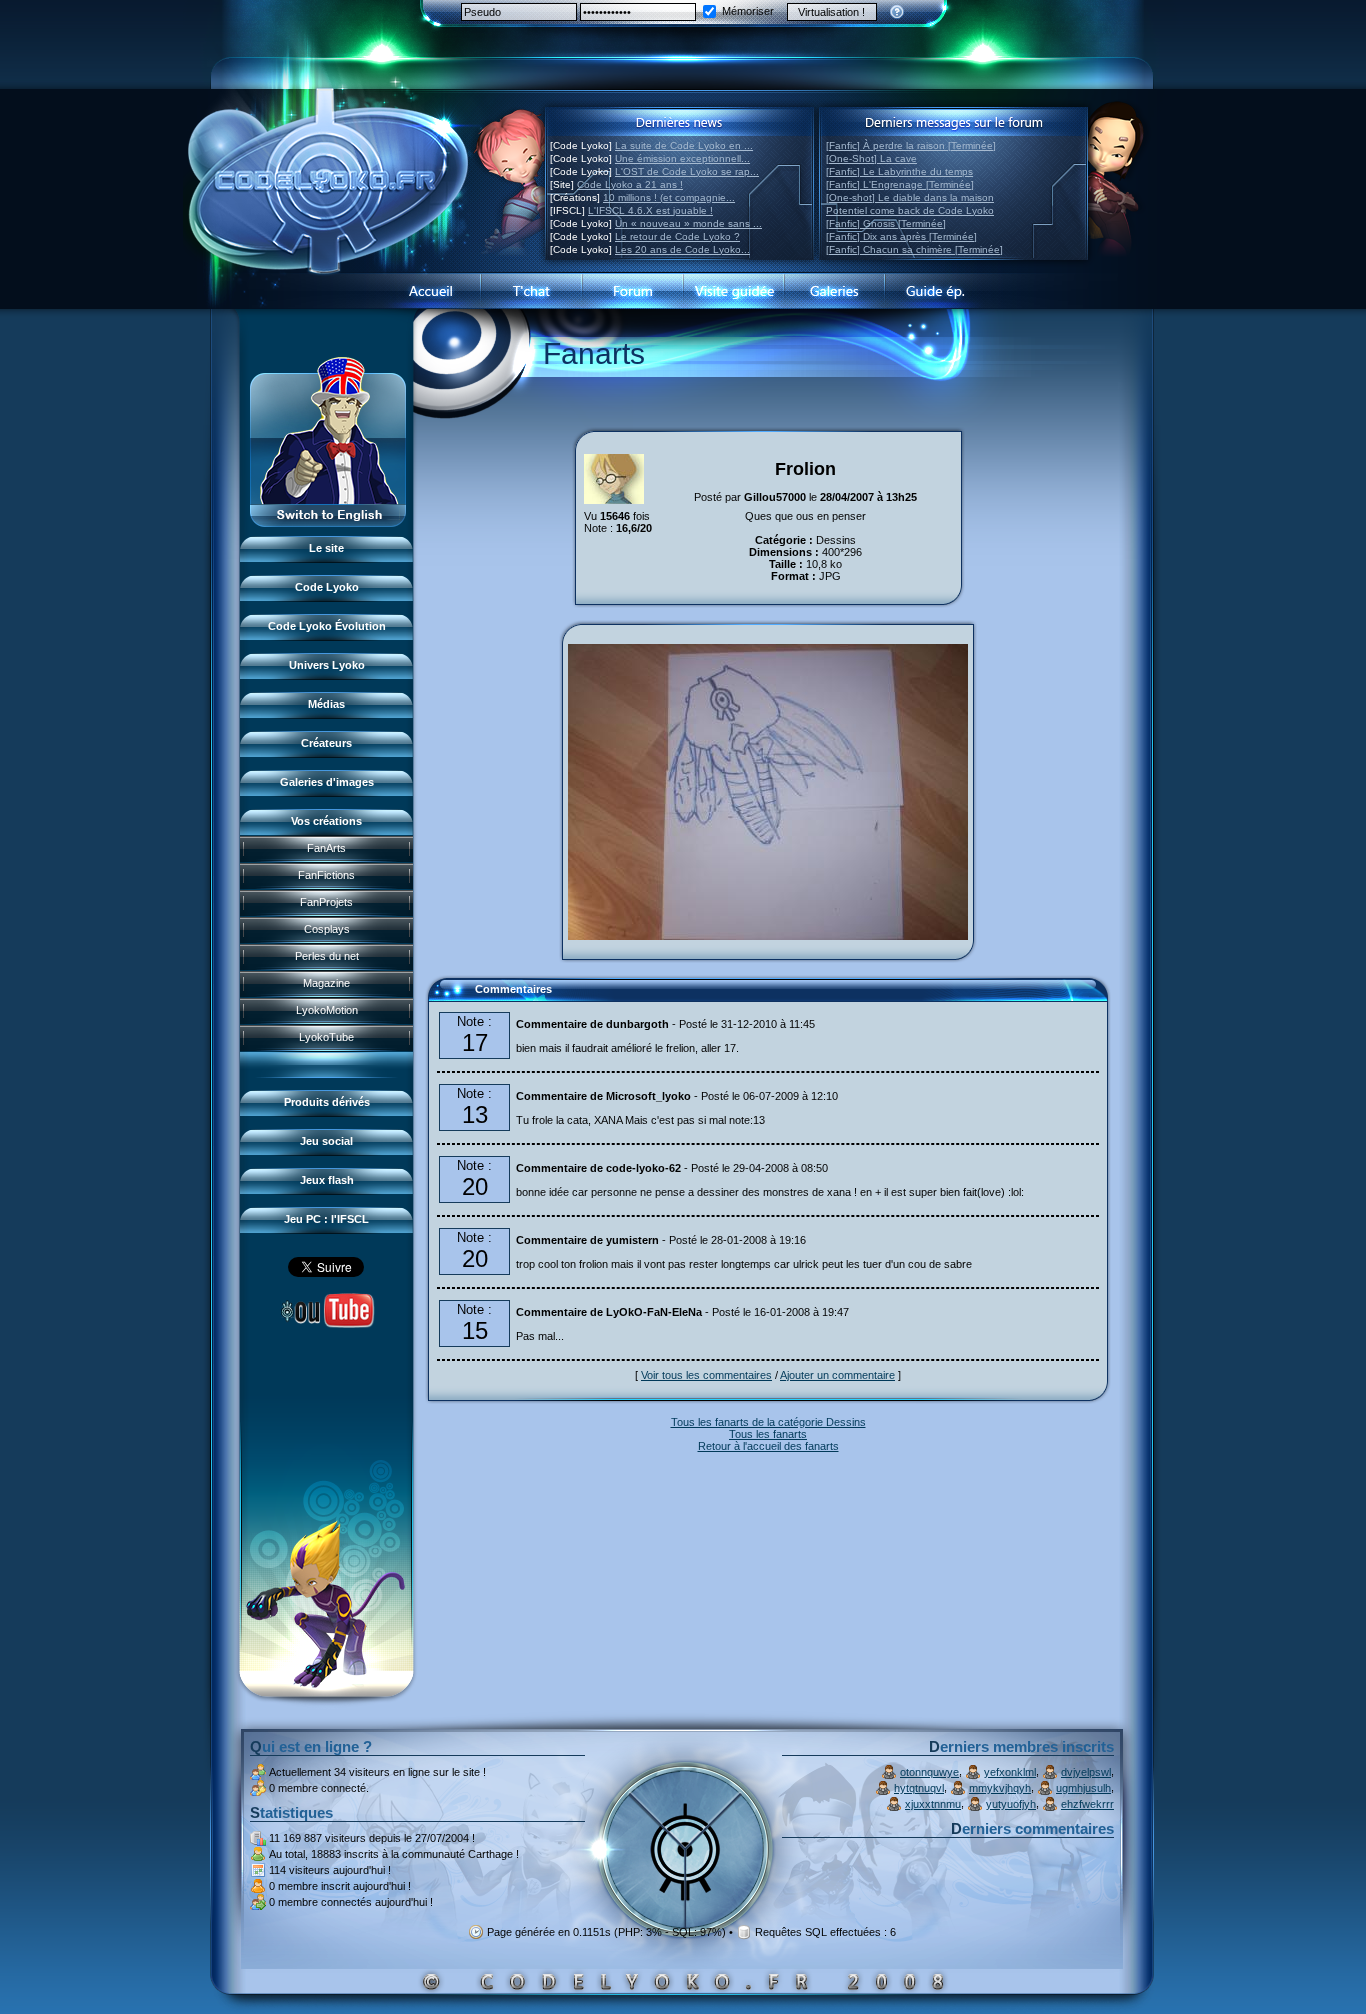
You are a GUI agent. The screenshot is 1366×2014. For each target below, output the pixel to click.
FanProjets (326, 902)
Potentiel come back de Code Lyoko (910, 210)
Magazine (326, 983)
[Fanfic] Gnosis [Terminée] (886, 223)
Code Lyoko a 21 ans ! (630, 184)
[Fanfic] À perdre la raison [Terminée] (911, 145)
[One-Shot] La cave (871, 158)
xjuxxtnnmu (933, 1804)
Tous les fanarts (768, 1434)
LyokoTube (326, 1037)
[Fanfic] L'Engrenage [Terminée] (900, 184)
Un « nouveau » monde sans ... (688, 223)
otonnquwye (929, 1772)
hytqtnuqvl (919, 1788)
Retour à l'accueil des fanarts (768, 1446)
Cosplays (327, 929)
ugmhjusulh (1083, 1788)
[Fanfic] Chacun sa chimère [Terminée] (914, 249)
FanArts (326, 848)
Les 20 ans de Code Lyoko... (682, 249)
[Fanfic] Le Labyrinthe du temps (899, 171)
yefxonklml (1010, 1772)
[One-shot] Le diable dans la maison (910, 197)
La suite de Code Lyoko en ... (684, 145)
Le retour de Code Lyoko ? (677, 236)
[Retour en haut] (450, 998)
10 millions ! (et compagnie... (669, 197)
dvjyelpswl (1086, 1772)
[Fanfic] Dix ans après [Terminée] (901, 236)
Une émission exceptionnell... (682, 158)
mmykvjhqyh (1000, 1788)
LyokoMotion (327, 1010)
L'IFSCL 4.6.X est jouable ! (650, 210)
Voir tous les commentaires (706, 1375)
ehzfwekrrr (1087, 1804)
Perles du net (327, 956)
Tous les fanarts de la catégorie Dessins (768, 1422)
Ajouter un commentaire (837, 1375)
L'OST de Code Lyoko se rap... (687, 171)
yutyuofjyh (1011, 1804)
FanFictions (326, 875)
